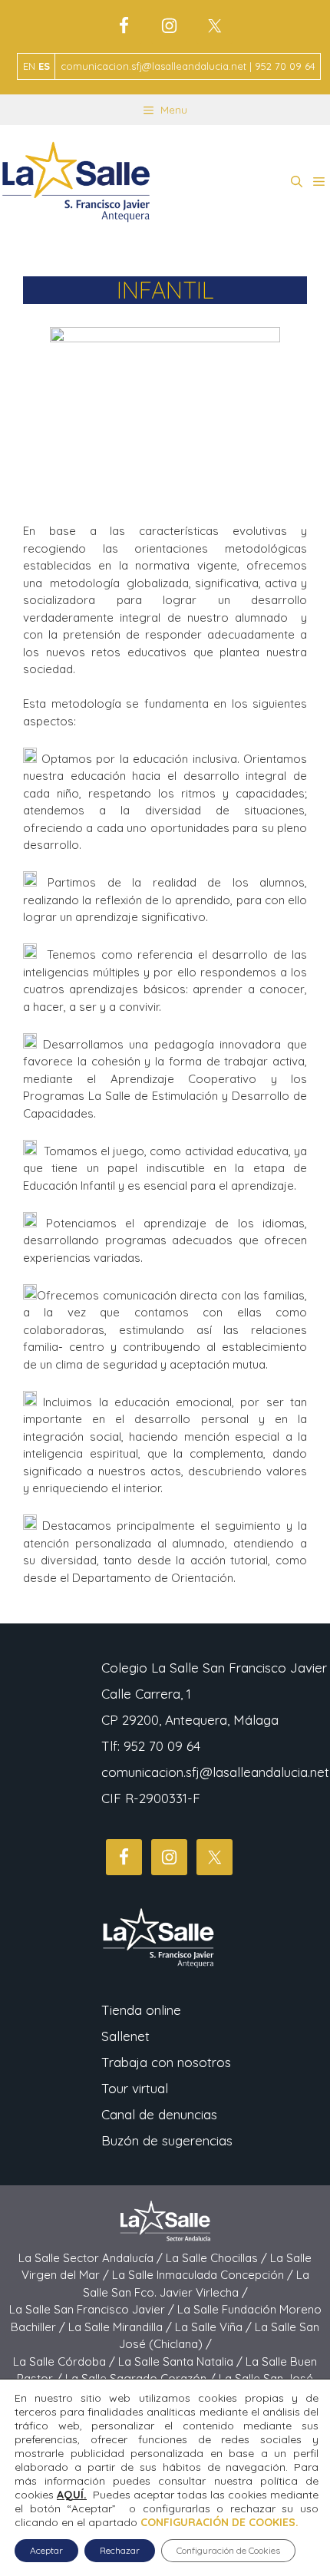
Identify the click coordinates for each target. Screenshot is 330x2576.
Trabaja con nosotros (166, 2062)
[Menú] (319, 182)
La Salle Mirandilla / (122, 2327)
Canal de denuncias (159, 2114)
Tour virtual (135, 2088)
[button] (297, 182)
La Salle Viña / (215, 2327)
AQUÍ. (72, 2495)
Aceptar (46, 2550)
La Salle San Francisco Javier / (93, 2309)
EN (29, 66)
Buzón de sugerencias (167, 2140)
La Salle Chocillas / (218, 2258)
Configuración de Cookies (228, 2550)
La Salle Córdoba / (66, 2361)
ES (44, 66)
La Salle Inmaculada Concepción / (204, 2275)
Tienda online (141, 2010)
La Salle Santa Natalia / (182, 2361)
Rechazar (120, 2550)
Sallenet (125, 2036)
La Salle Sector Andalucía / (92, 2258)
